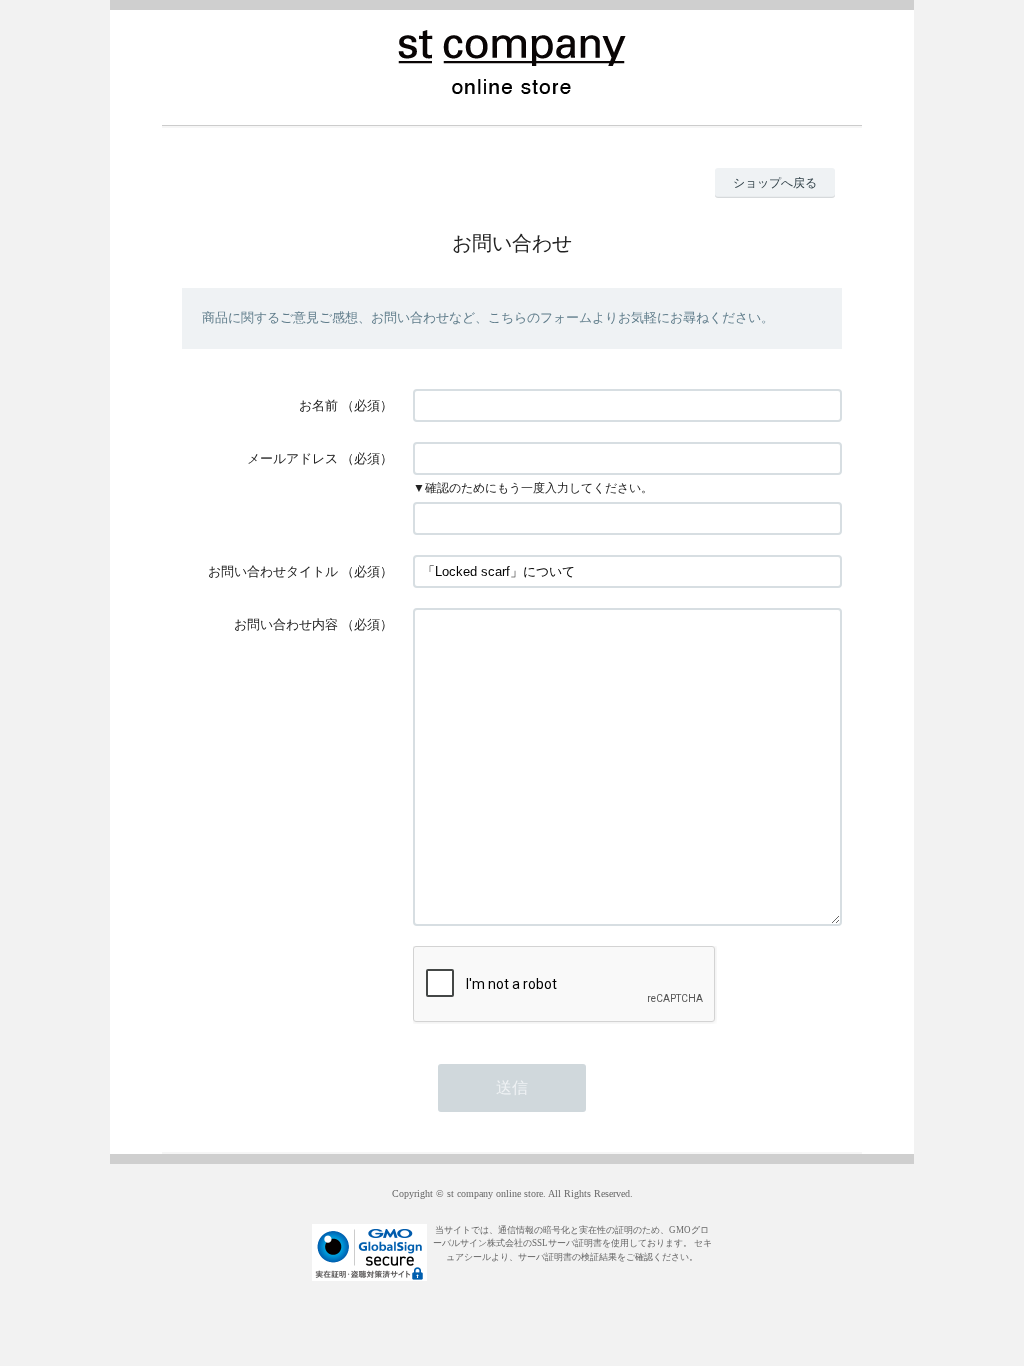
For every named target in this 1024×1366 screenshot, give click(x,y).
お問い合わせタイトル (273, 571)
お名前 (318, 405)
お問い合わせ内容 (286, 624)
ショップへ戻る (775, 183)
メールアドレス (292, 458)
